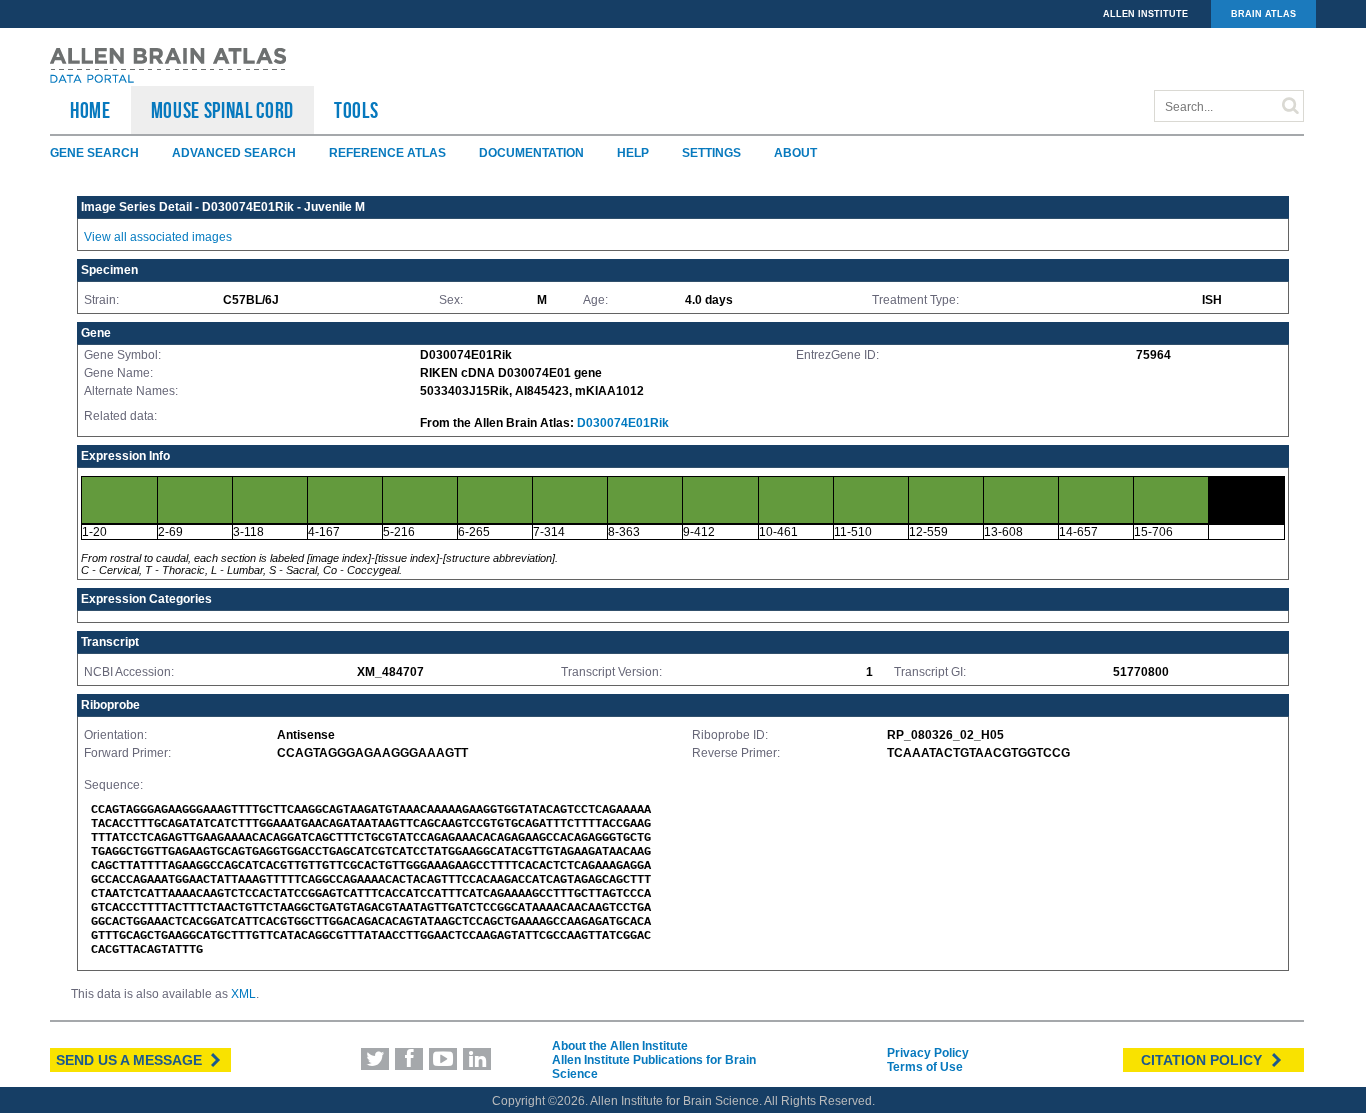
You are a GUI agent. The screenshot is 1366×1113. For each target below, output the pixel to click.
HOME (90, 110)
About (795, 153)
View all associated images (158, 237)
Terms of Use (925, 1067)
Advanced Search (234, 153)
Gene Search (94, 153)
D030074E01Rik (623, 423)
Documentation (531, 153)
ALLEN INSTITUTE (1145, 14)
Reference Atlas (387, 153)
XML (243, 994)
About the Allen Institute (620, 1046)
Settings (711, 153)
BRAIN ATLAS (1263, 14)
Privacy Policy (928, 1053)
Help (633, 153)
